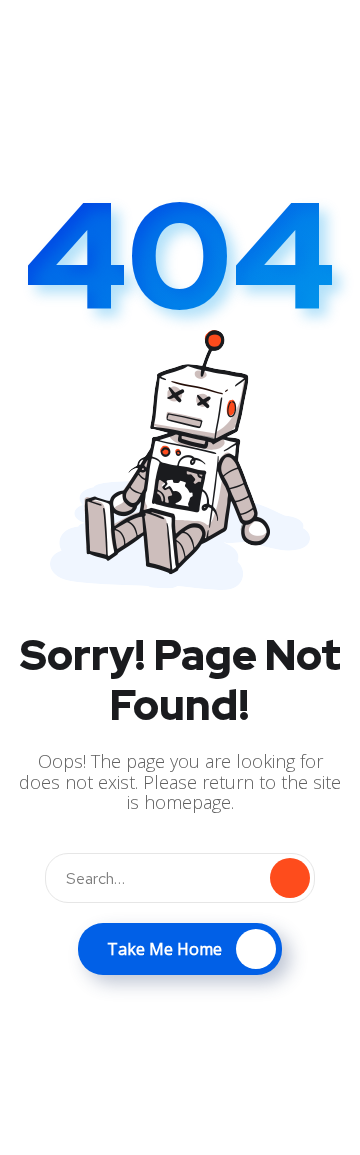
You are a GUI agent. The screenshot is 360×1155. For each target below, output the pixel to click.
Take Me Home (164, 949)
